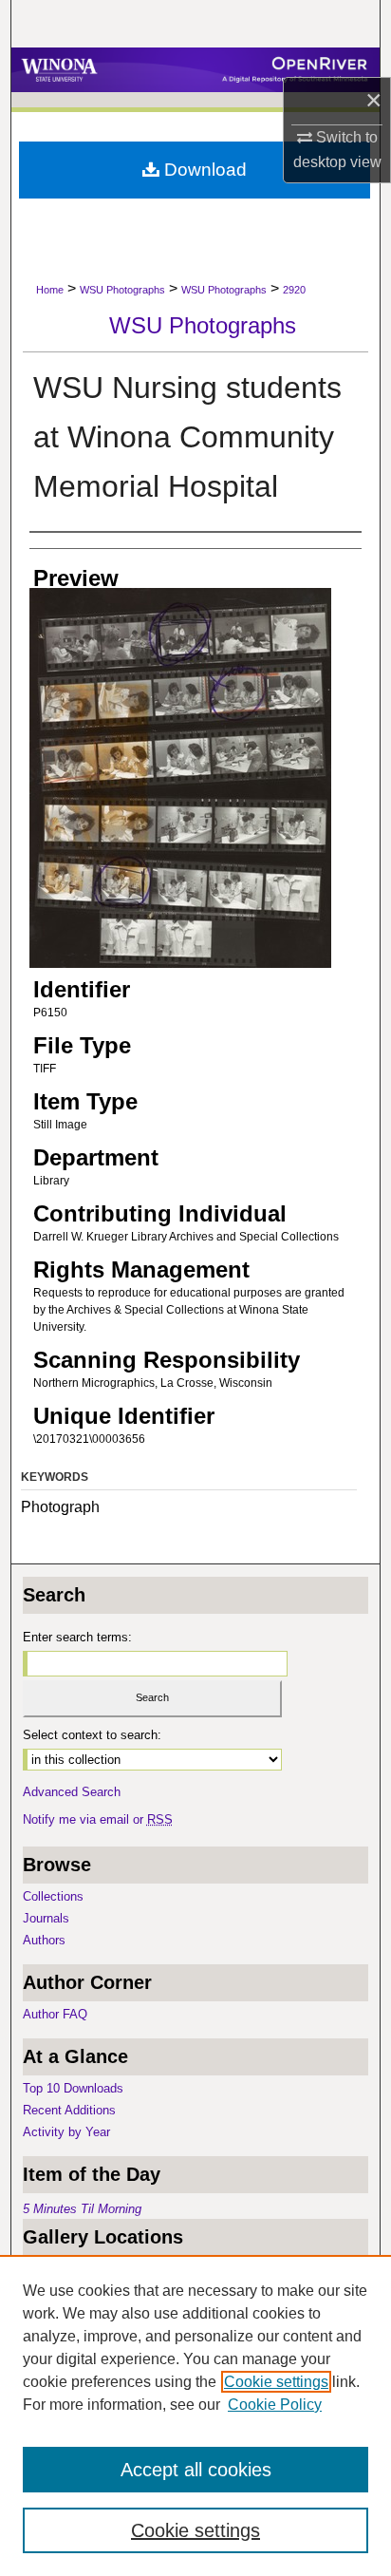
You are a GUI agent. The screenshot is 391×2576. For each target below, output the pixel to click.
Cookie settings (276, 2382)
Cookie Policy (275, 2405)
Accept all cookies (196, 2470)
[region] (195, 2415)
